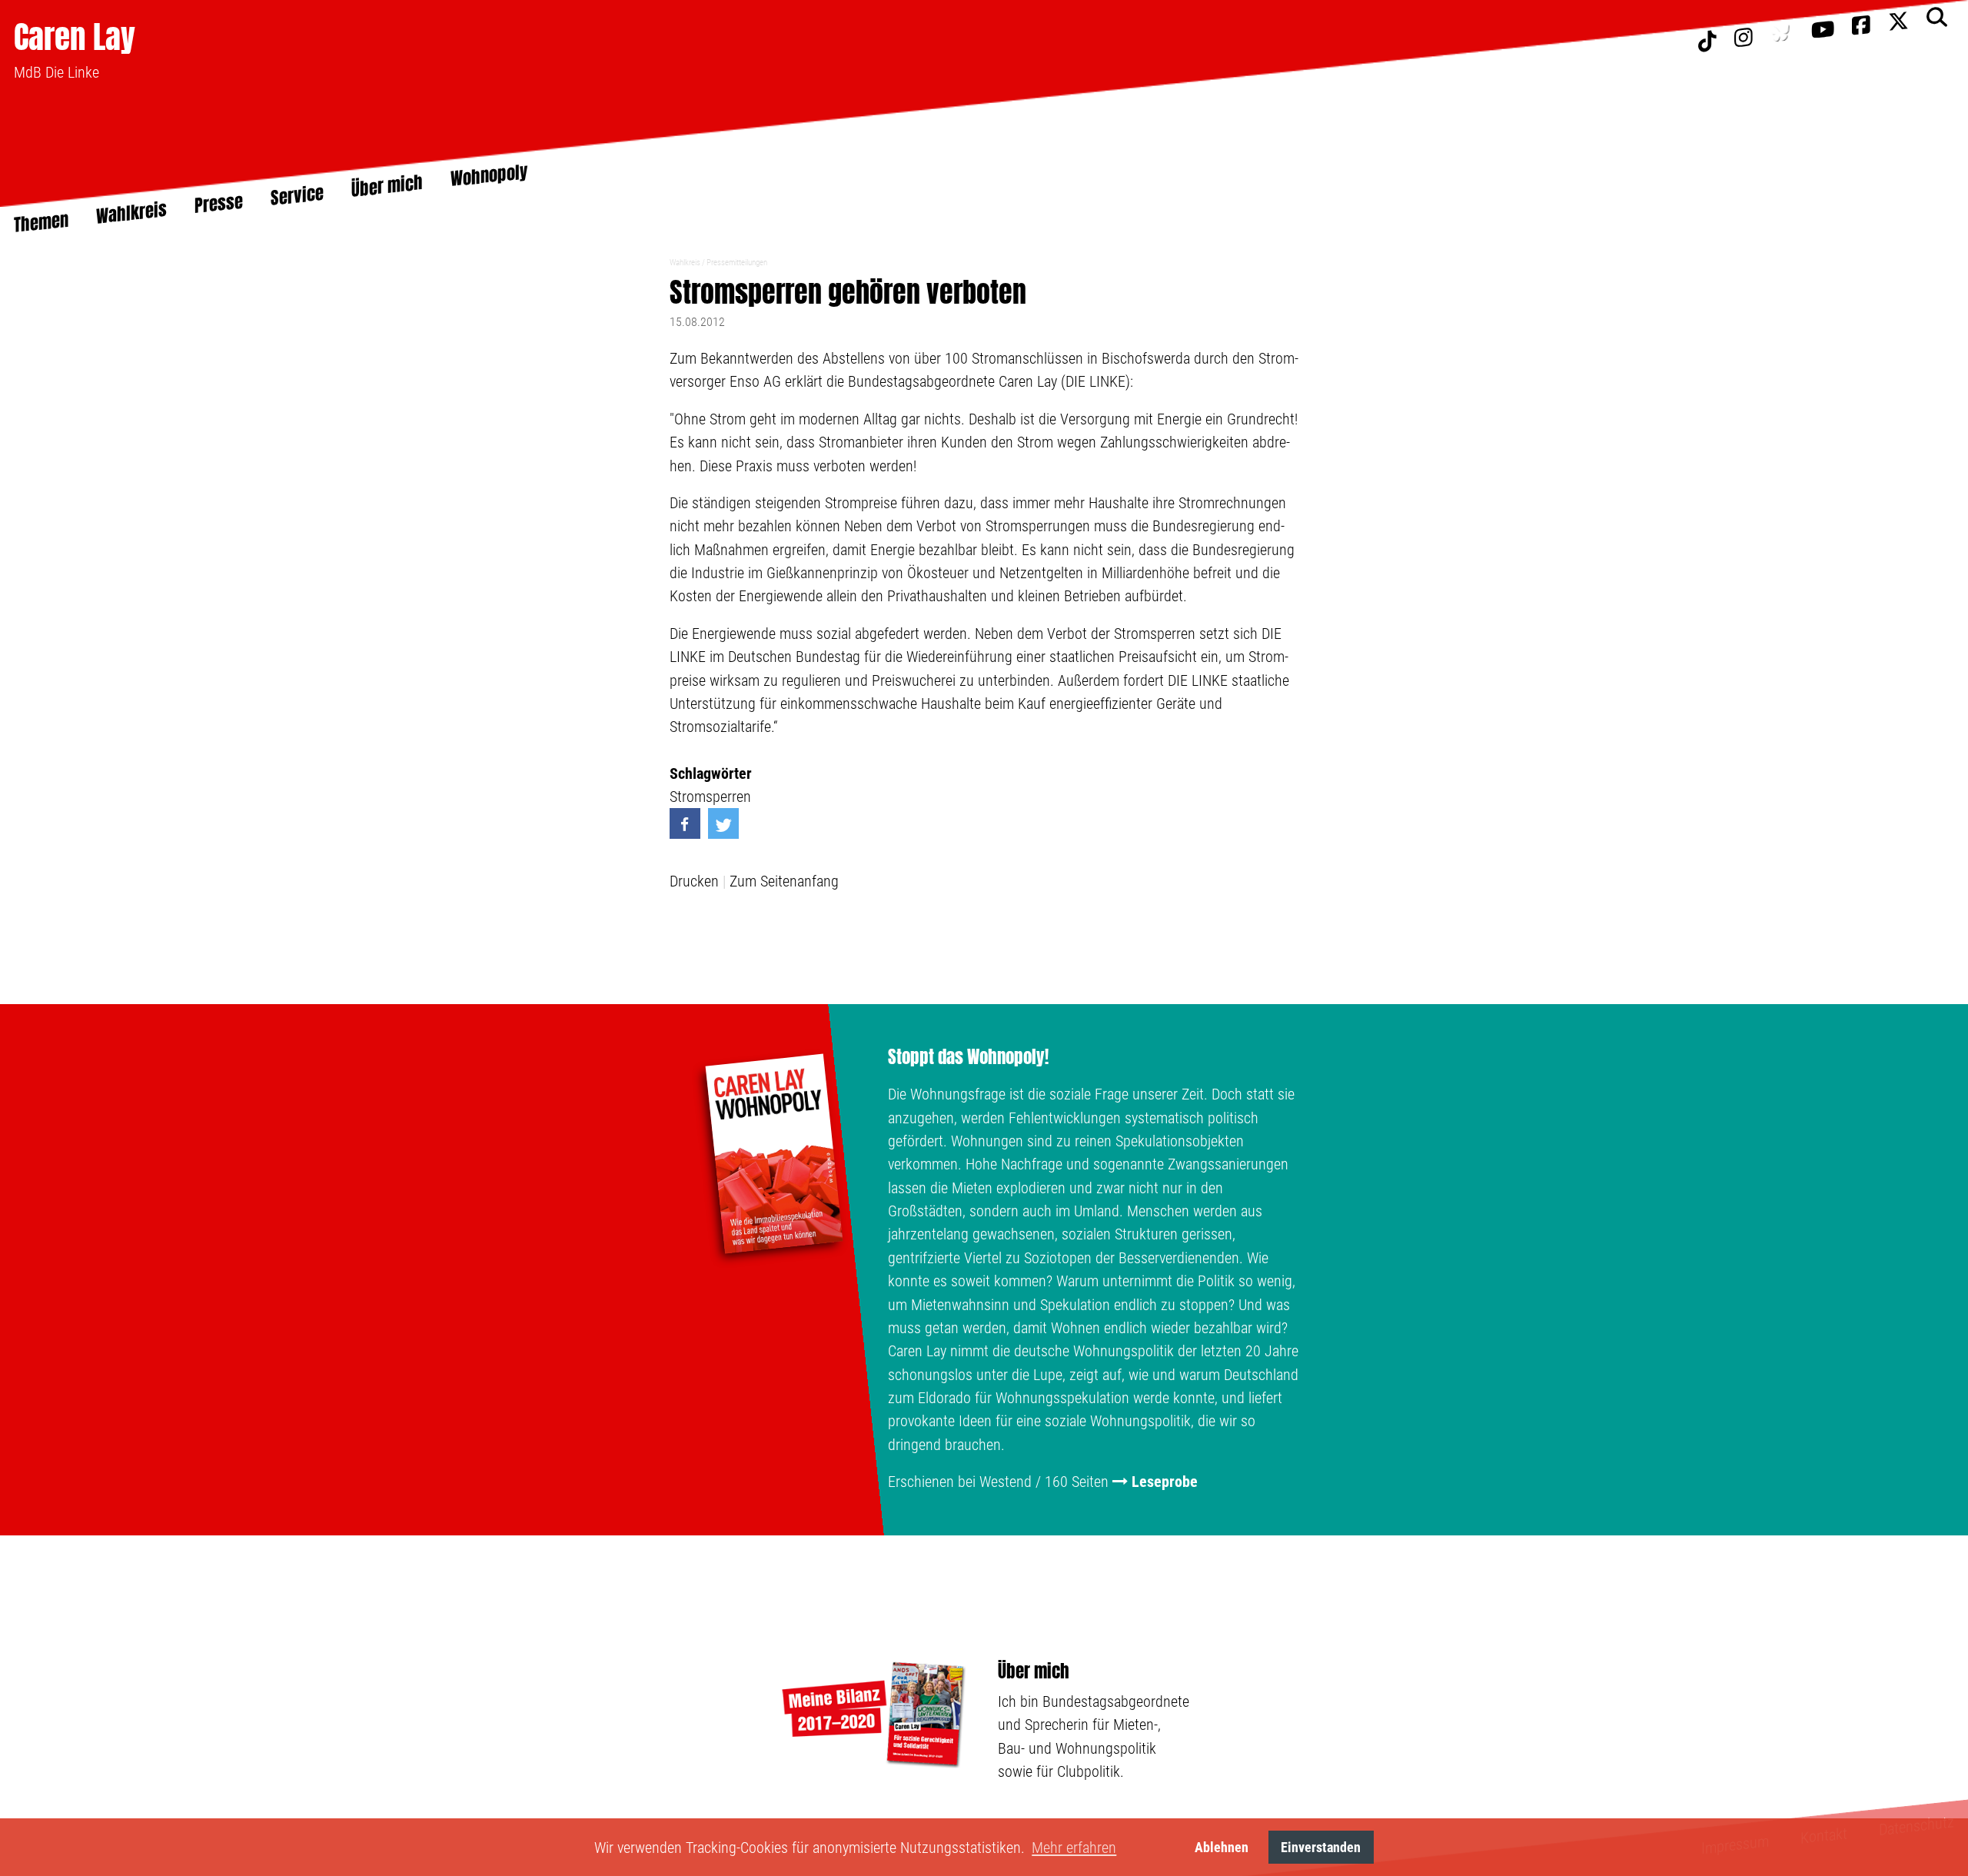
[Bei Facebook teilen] (685, 823)
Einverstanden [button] (1321, 1847)
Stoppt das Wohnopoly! (968, 1057)
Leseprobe (1165, 1482)
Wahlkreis (685, 263)
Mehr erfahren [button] (1074, 1848)
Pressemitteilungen (737, 263)
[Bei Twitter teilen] (723, 823)
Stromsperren (710, 797)
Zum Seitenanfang (784, 881)
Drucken (694, 881)
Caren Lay (75, 37)
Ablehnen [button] (1222, 1847)
